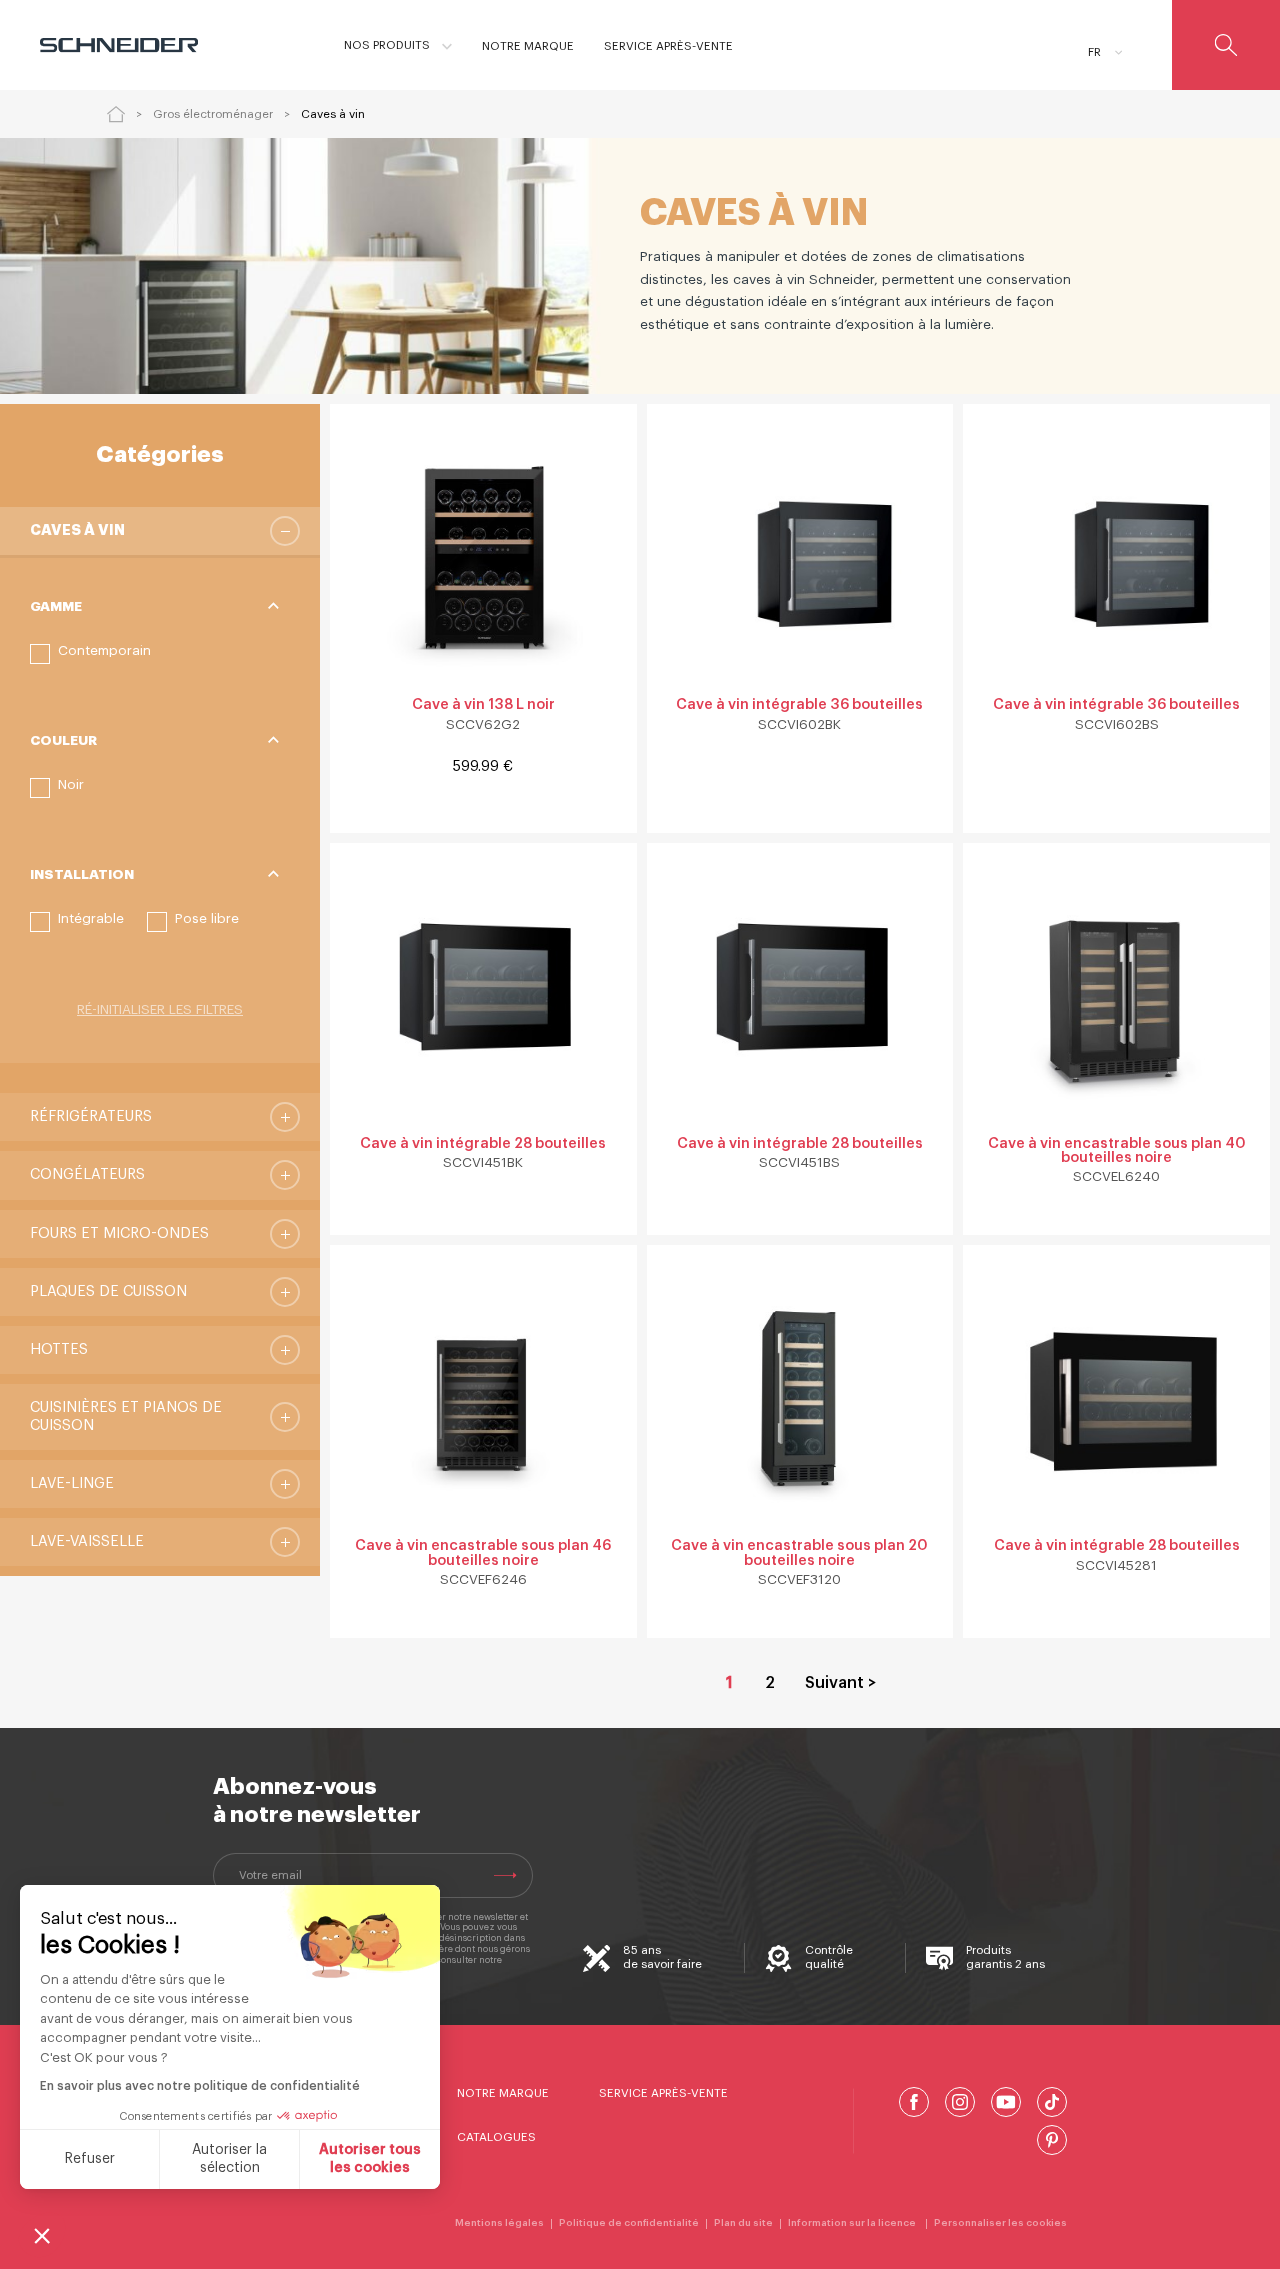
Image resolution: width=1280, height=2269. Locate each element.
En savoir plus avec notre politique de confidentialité (200, 2086)
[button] (90, 654)
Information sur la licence (853, 2223)
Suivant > (840, 1683)
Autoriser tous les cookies (370, 2159)
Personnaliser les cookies (1000, 2223)
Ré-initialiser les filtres (160, 1009)
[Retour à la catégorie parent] (285, 531)
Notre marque (503, 2093)
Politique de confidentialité (629, 2223)
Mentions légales (499, 2223)
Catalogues (496, 2137)
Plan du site (743, 2223)
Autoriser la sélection (229, 2159)
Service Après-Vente (663, 2093)
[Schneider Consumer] (127, 45)
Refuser (90, 2159)
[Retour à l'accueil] (116, 114)
